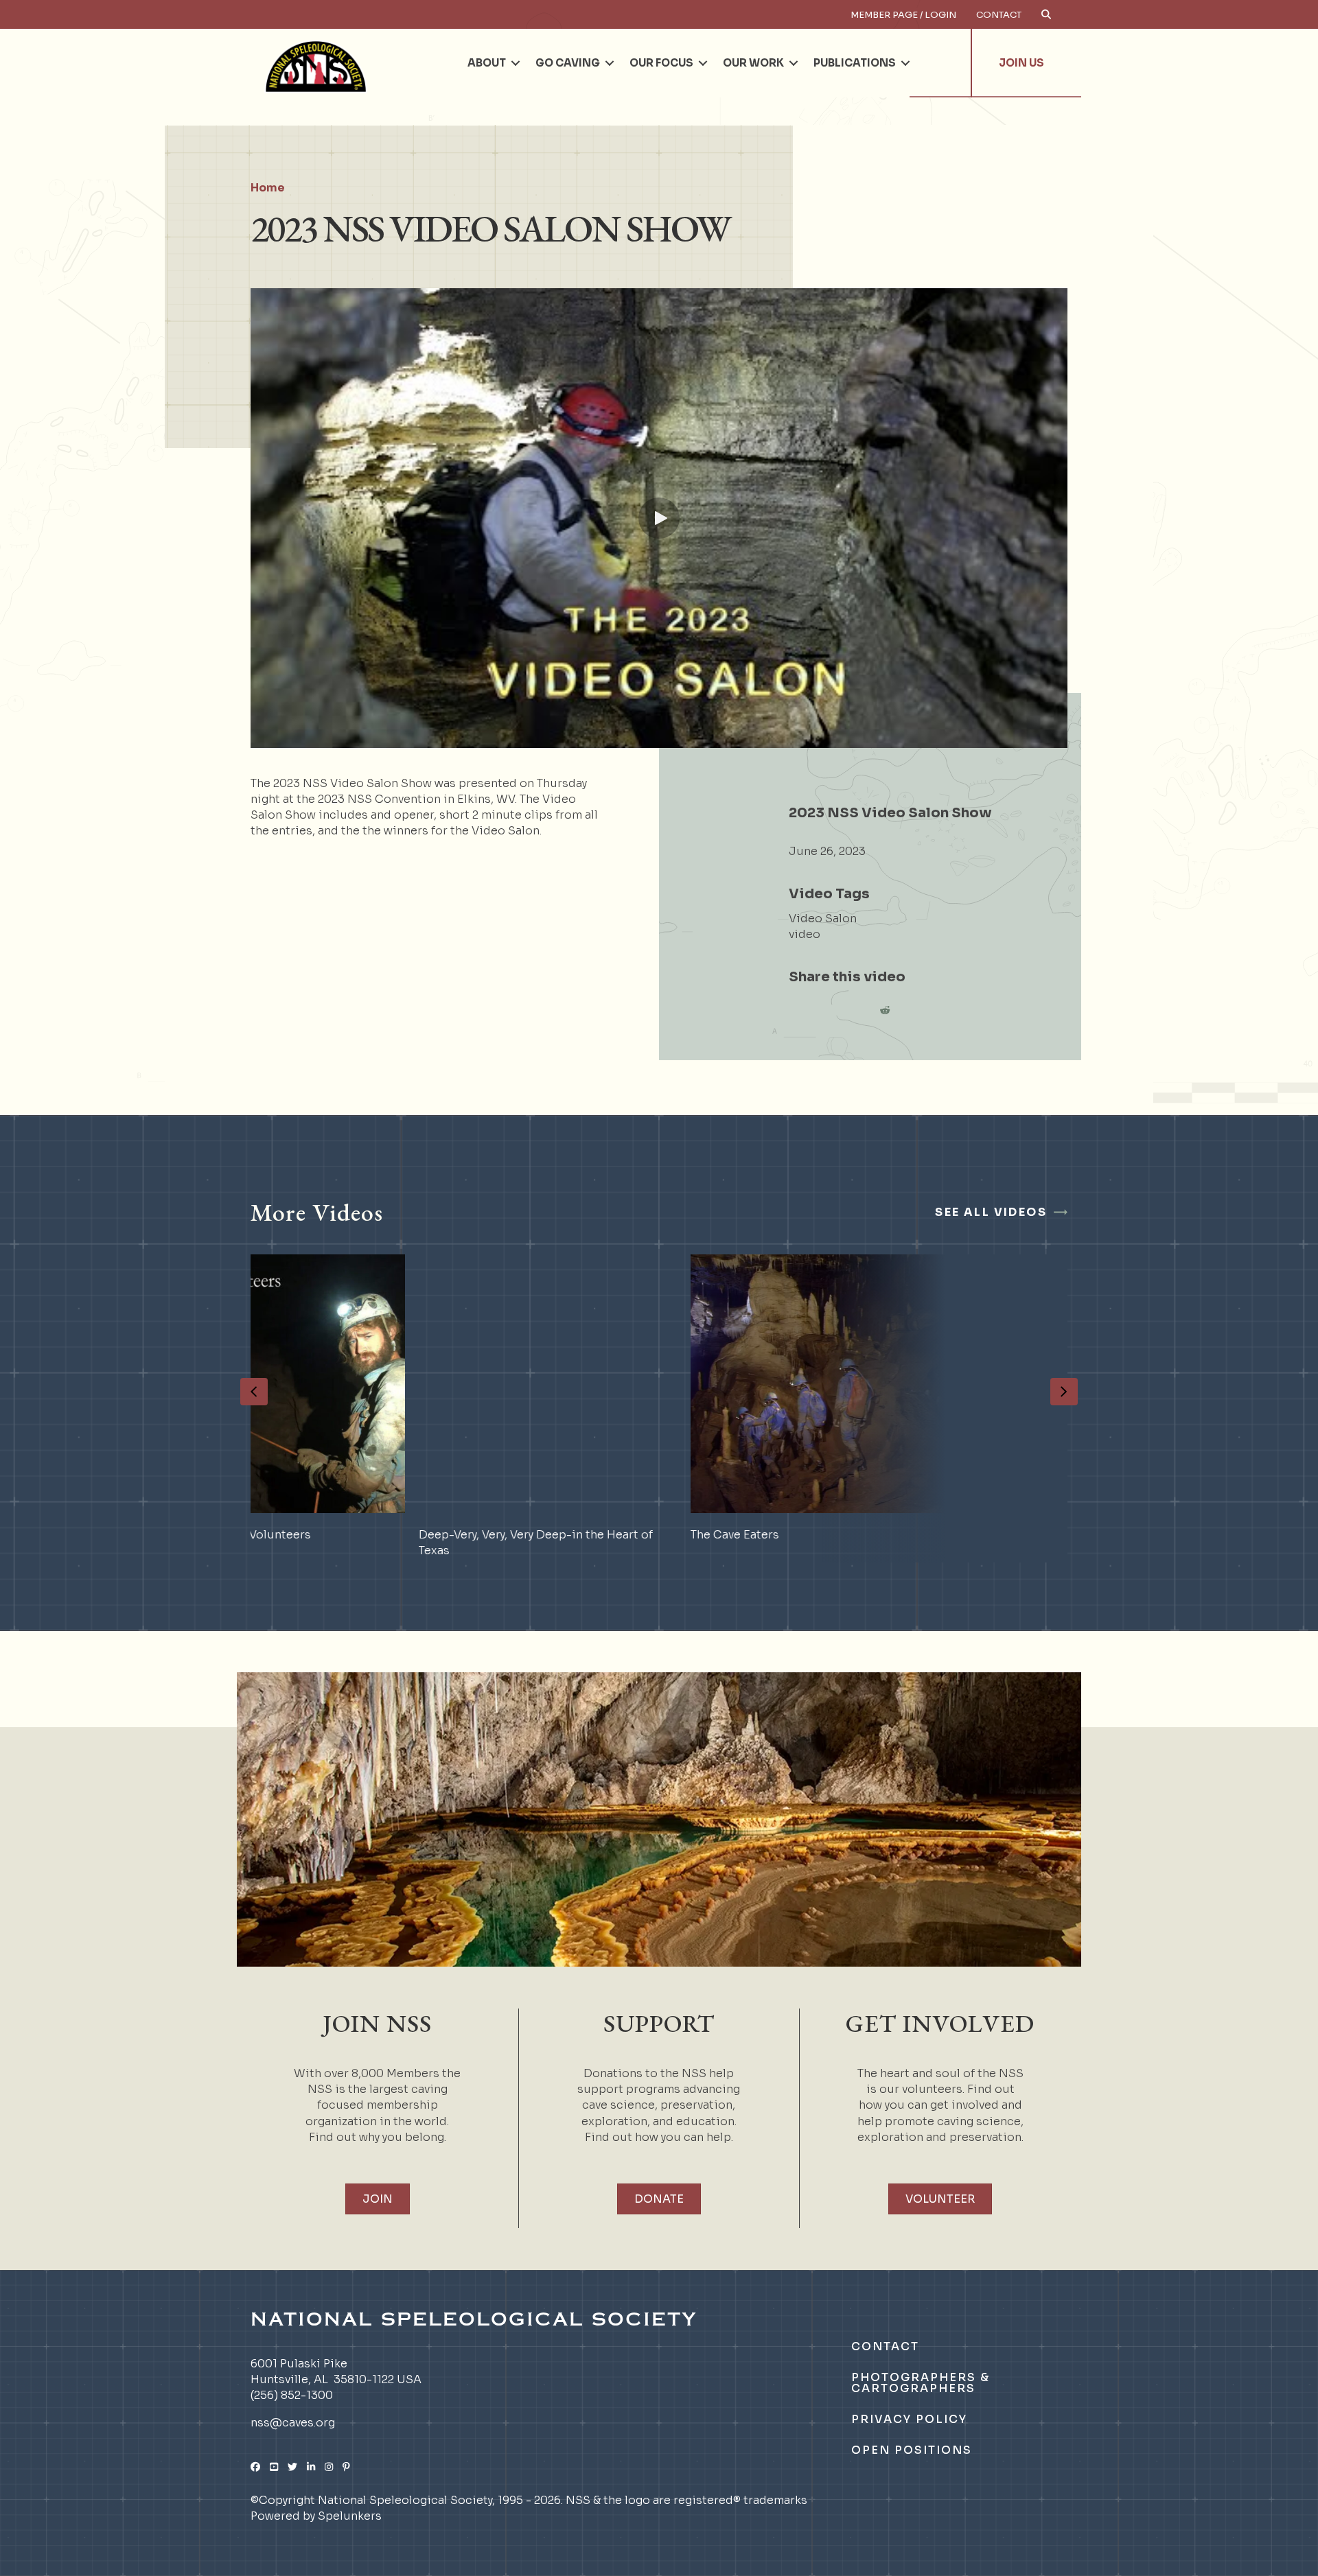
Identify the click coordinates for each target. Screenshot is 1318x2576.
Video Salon (823, 918)
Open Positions (912, 2450)
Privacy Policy (909, 2419)
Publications (855, 63)
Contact (999, 15)
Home (268, 188)
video (805, 934)
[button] (516, 63)
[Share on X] (830, 1010)
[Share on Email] (857, 1010)
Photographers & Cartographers (921, 2383)
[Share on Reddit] (885, 1010)
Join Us (1021, 63)
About (487, 63)
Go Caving (568, 63)
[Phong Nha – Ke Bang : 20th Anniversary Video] (931, 1408)
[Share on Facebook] (802, 1010)
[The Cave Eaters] (659, 1408)
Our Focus (661, 63)
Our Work (753, 63)
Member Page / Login (903, 15)
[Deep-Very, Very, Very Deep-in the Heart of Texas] (387, 1408)
